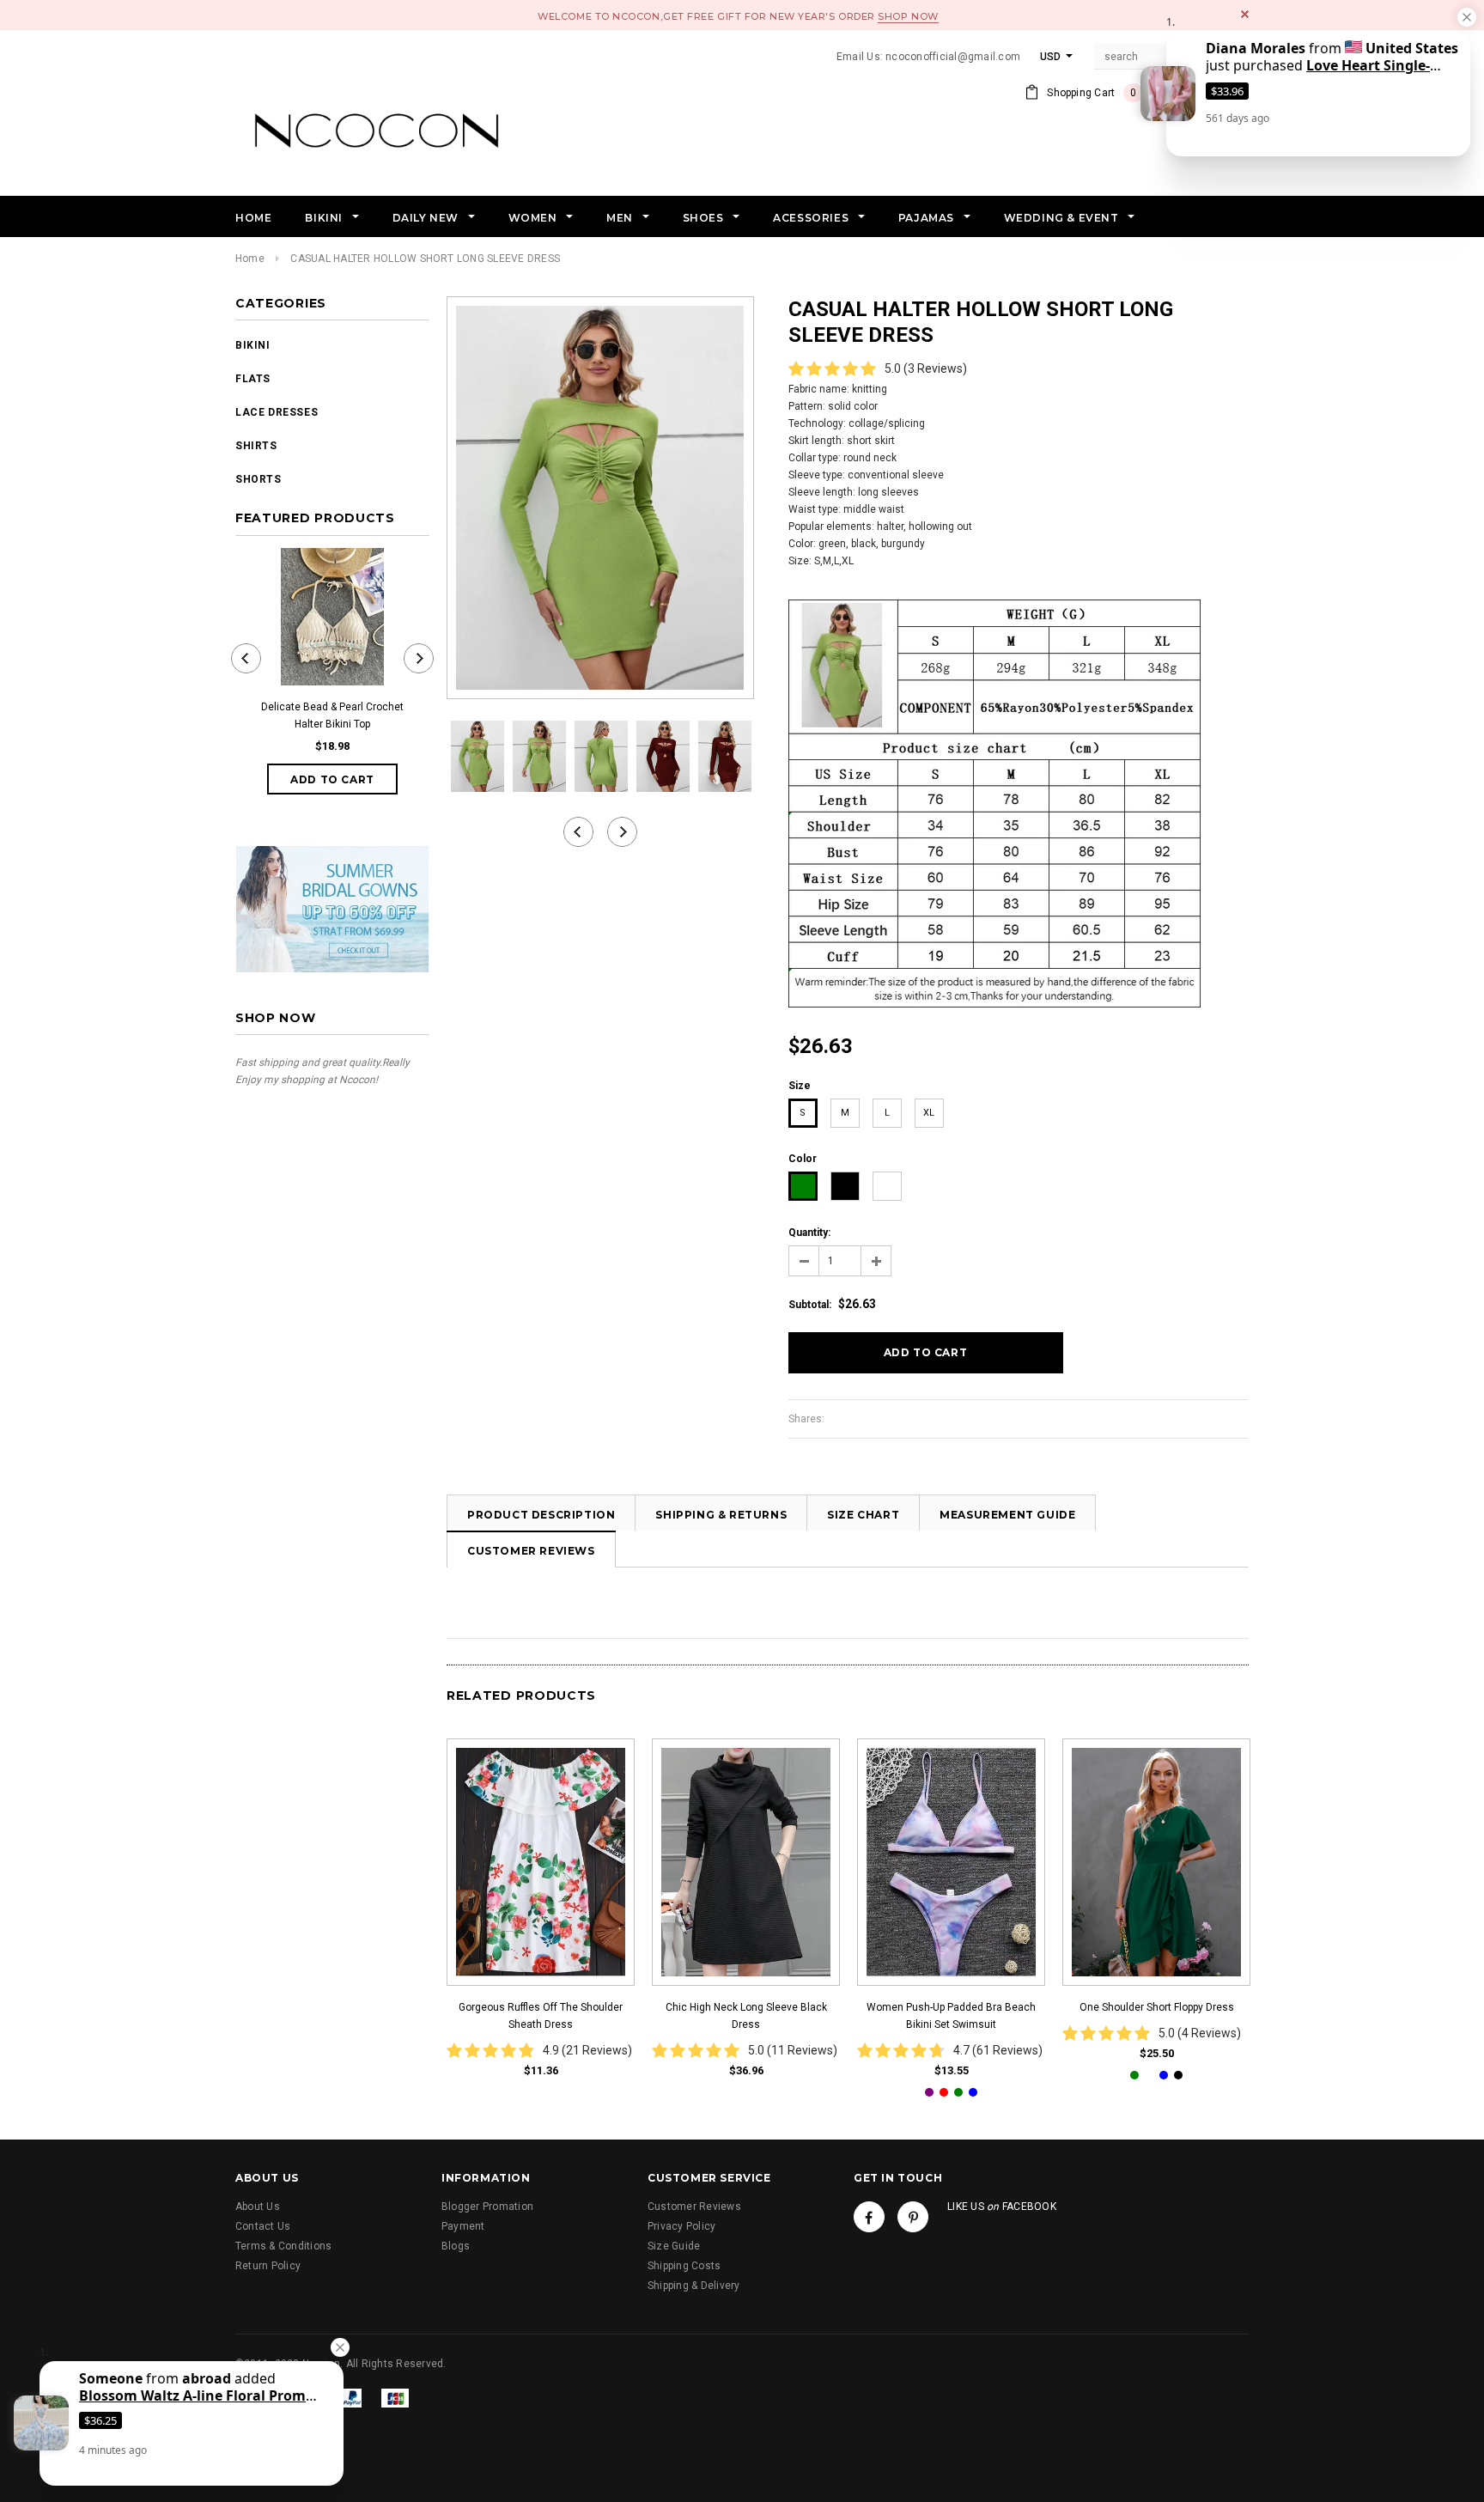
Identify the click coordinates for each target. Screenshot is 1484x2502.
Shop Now (908, 16)
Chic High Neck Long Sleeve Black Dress (746, 2016)
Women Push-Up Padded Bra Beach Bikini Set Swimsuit (951, 2016)
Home (250, 259)
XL (929, 1113)
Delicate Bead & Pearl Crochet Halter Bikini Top (332, 715)
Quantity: (809, 1233)
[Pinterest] (913, 2217)
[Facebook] (869, 2217)
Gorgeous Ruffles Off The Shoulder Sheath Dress (541, 2016)
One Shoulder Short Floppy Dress (1157, 2007)
